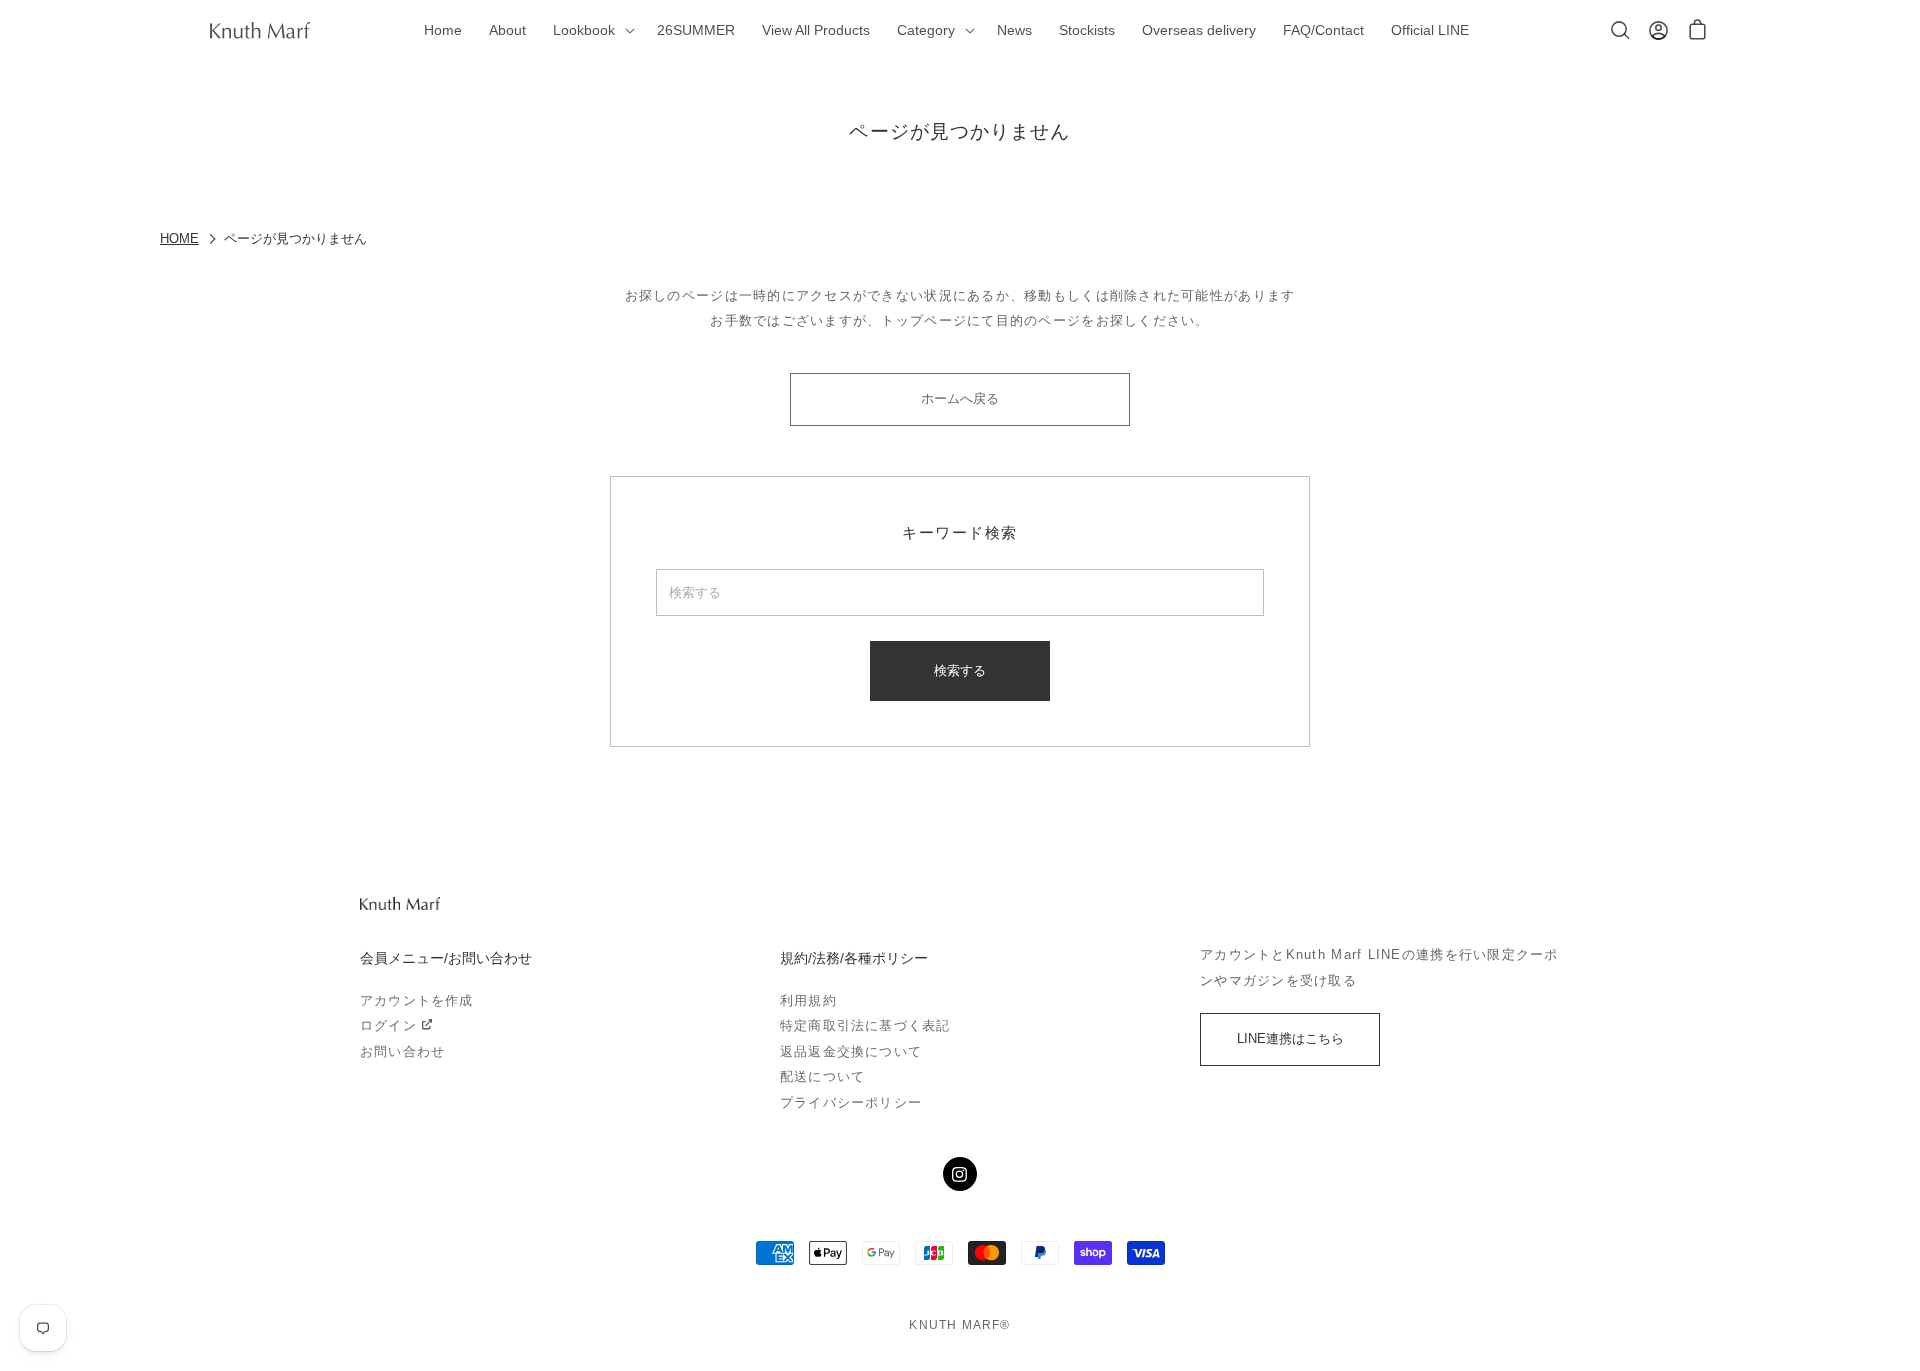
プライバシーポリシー (851, 1102)
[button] (591, 30)
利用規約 (808, 1000)
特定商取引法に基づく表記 (865, 1025)
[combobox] (960, 592)
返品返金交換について (851, 1051)
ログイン (388, 1025)
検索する (960, 670)
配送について (822, 1076)
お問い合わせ (402, 1051)
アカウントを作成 (417, 1000)
